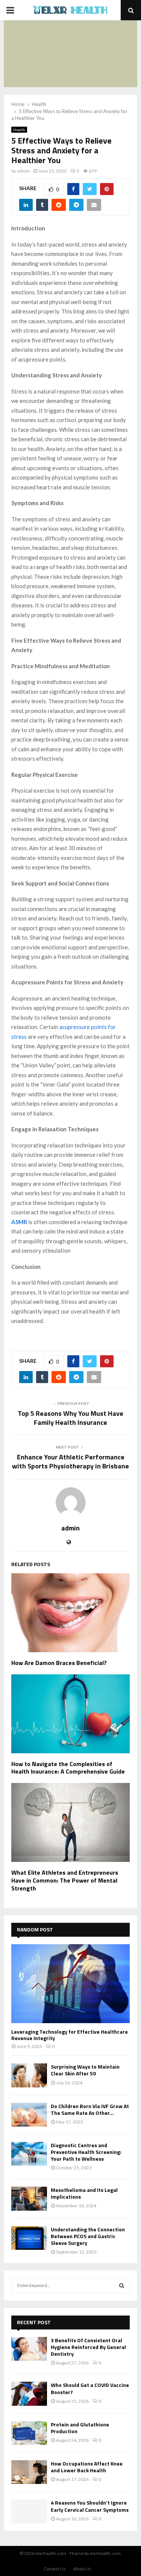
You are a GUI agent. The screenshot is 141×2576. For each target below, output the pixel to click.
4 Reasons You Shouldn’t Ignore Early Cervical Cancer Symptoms (90, 2506)
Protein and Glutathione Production (80, 2428)
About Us (82, 2569)
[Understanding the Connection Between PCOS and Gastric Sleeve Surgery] (29, 2238)
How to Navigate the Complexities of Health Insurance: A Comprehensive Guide (68, 1768)
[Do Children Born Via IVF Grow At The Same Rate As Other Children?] (29, 2115)
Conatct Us (55, 2569)
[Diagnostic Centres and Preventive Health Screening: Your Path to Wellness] (29, 2154)
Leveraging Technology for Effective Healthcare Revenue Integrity (70, 2035)
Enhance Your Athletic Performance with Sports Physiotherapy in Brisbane (70, 1461)
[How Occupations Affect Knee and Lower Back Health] (29, 2472)
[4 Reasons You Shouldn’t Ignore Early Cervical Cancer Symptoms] (29, 2511)
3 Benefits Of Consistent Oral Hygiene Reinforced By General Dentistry (88, 2347)
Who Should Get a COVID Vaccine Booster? (90, 2388)
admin (23, 171)
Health (19, 130)
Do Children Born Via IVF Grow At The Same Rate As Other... (90, 2109)
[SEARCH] (122, 2285)
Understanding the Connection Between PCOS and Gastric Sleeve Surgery (88, 2236)
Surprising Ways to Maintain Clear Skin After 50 (85, 2070)
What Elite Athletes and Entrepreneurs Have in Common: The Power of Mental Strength (65, 1880)
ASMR (19, 1222)
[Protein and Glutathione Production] (29, 2433)
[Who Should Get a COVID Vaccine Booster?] (29, 2394)
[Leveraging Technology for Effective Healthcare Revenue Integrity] (70, 1984)
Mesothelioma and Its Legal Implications (84, 2193)
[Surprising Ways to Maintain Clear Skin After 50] (29, 2075)
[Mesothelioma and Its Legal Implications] (29, 2198)
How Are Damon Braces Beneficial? (59, 1663)
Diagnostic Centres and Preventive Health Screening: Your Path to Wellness (86, 2152)
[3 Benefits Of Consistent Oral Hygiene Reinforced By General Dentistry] (29, 2349)
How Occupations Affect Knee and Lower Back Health (87, 2467)
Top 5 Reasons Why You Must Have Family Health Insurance (70, 1418)
